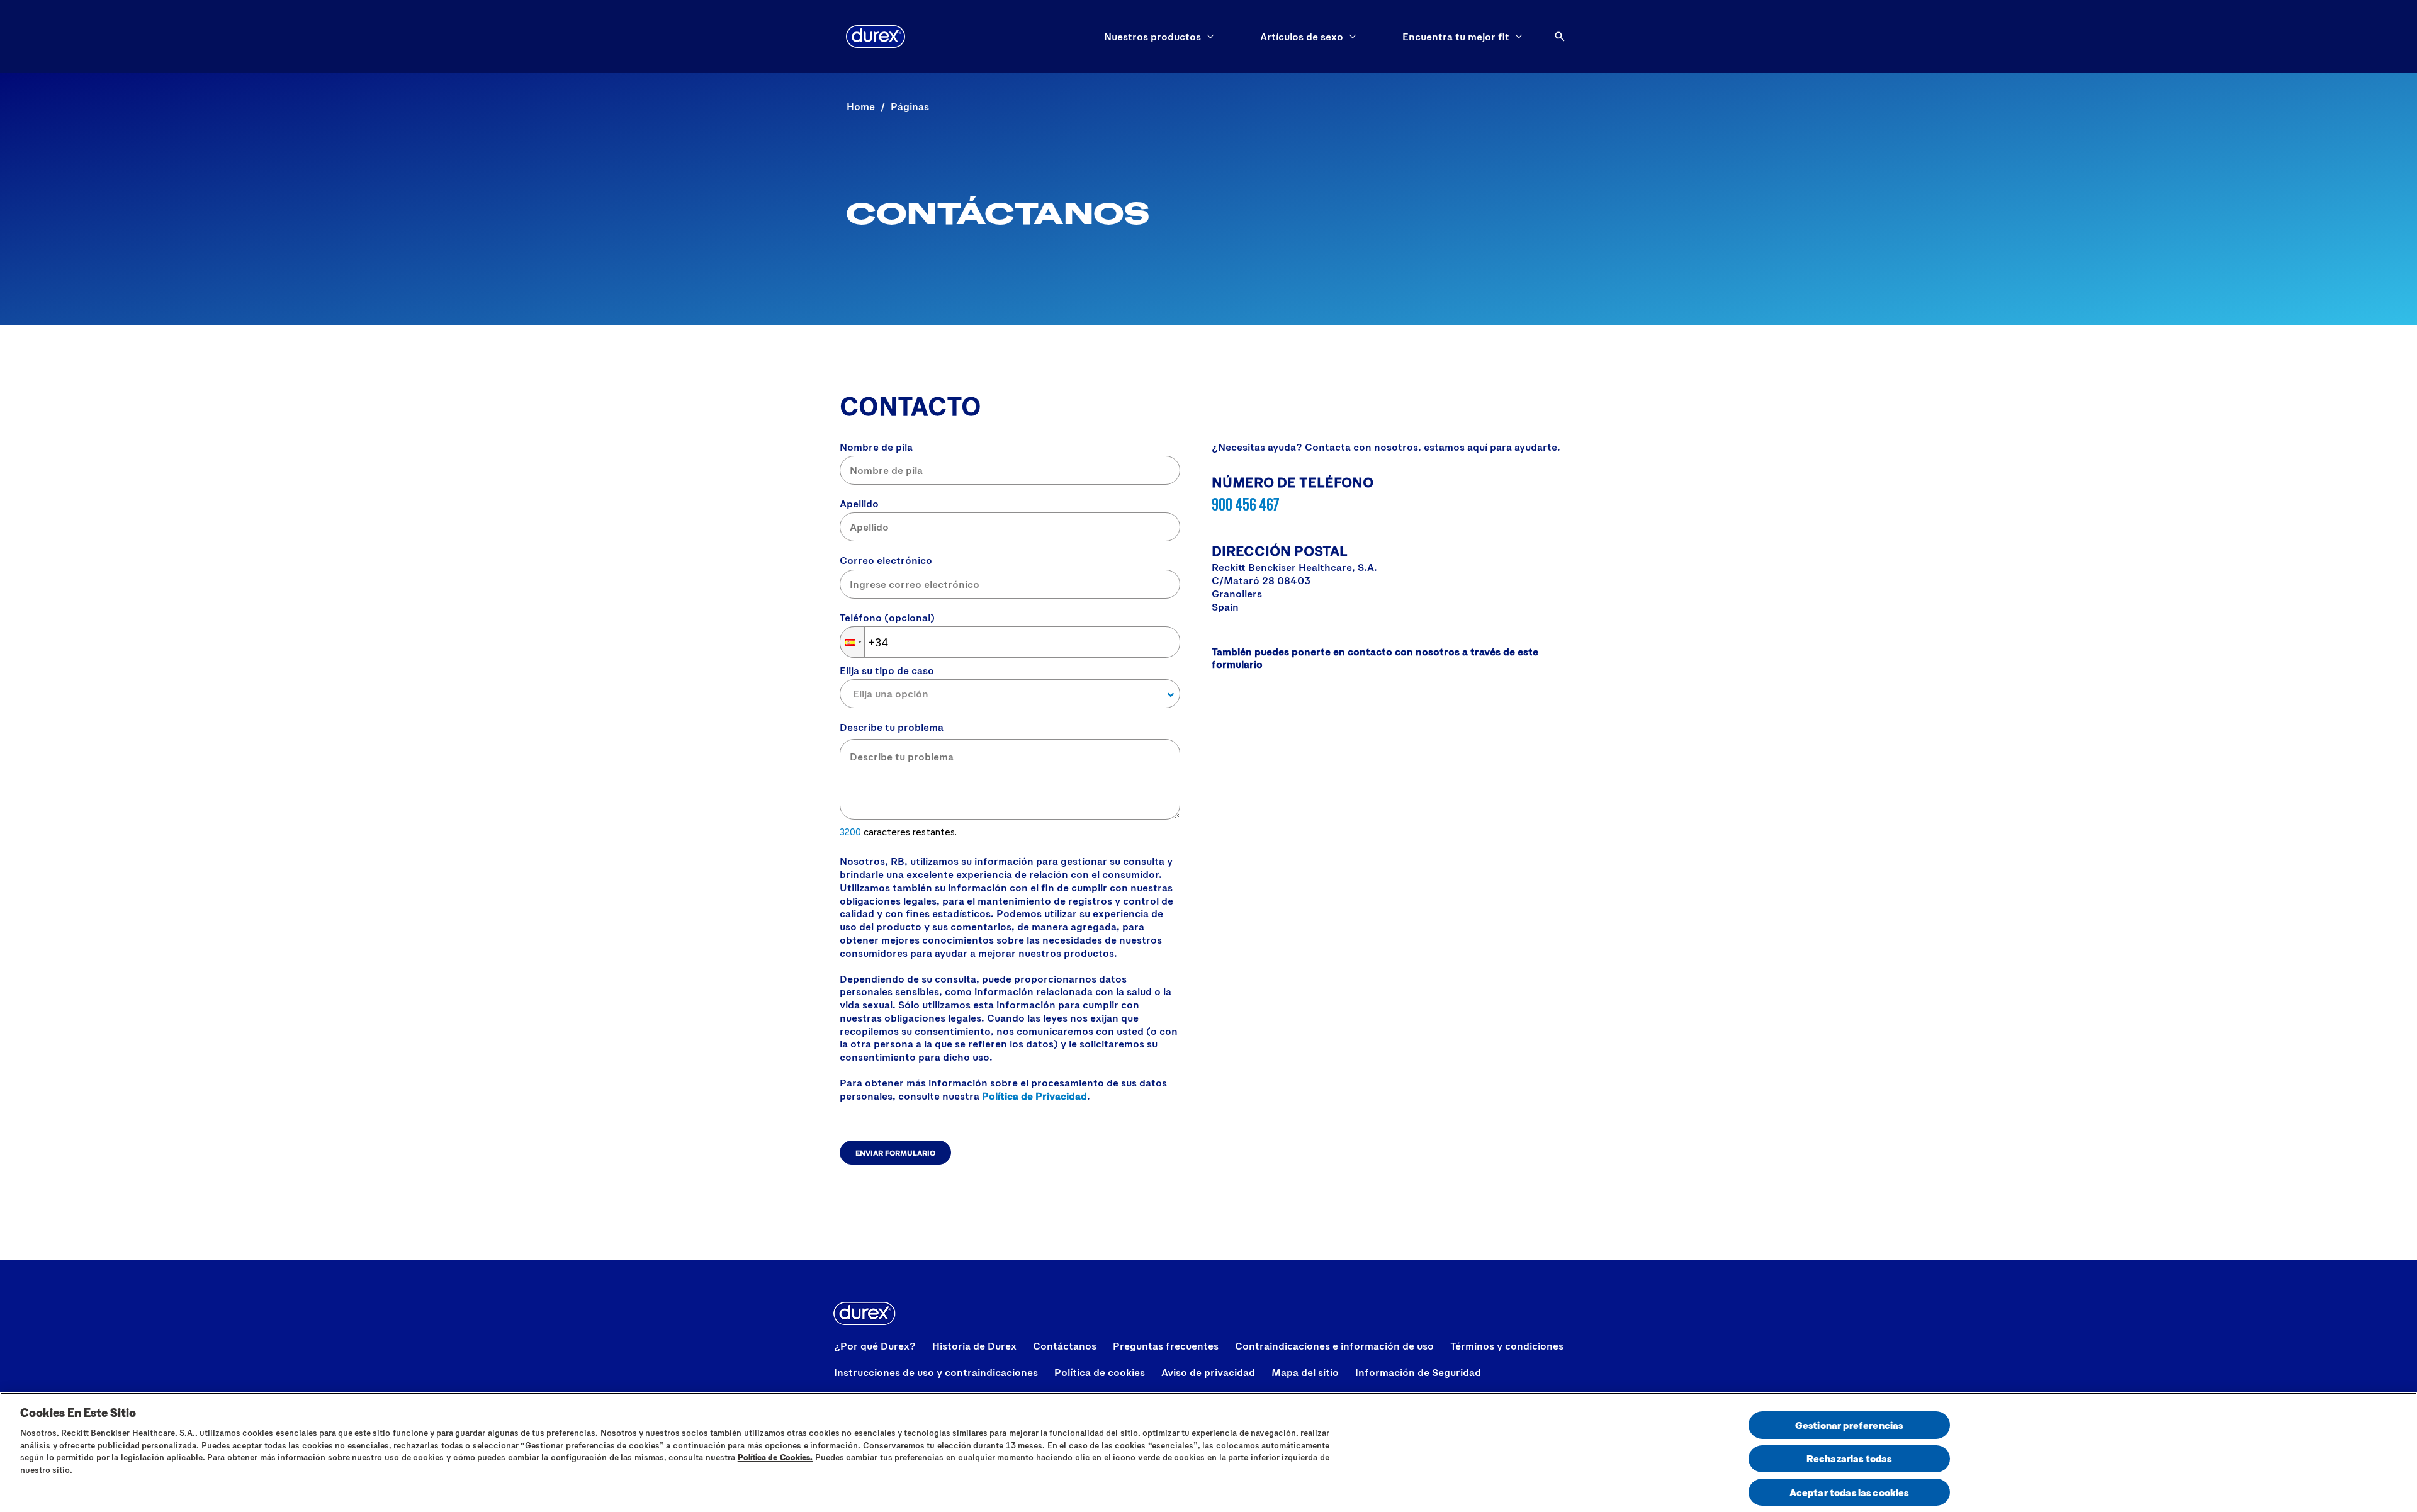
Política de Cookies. (775, 1457)
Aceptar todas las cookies (1849, 1492)
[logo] (876, 37)
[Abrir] (1560, 37)
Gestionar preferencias (1849, 1425)
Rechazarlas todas (1849, 1459)
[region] (1208, 1452)
